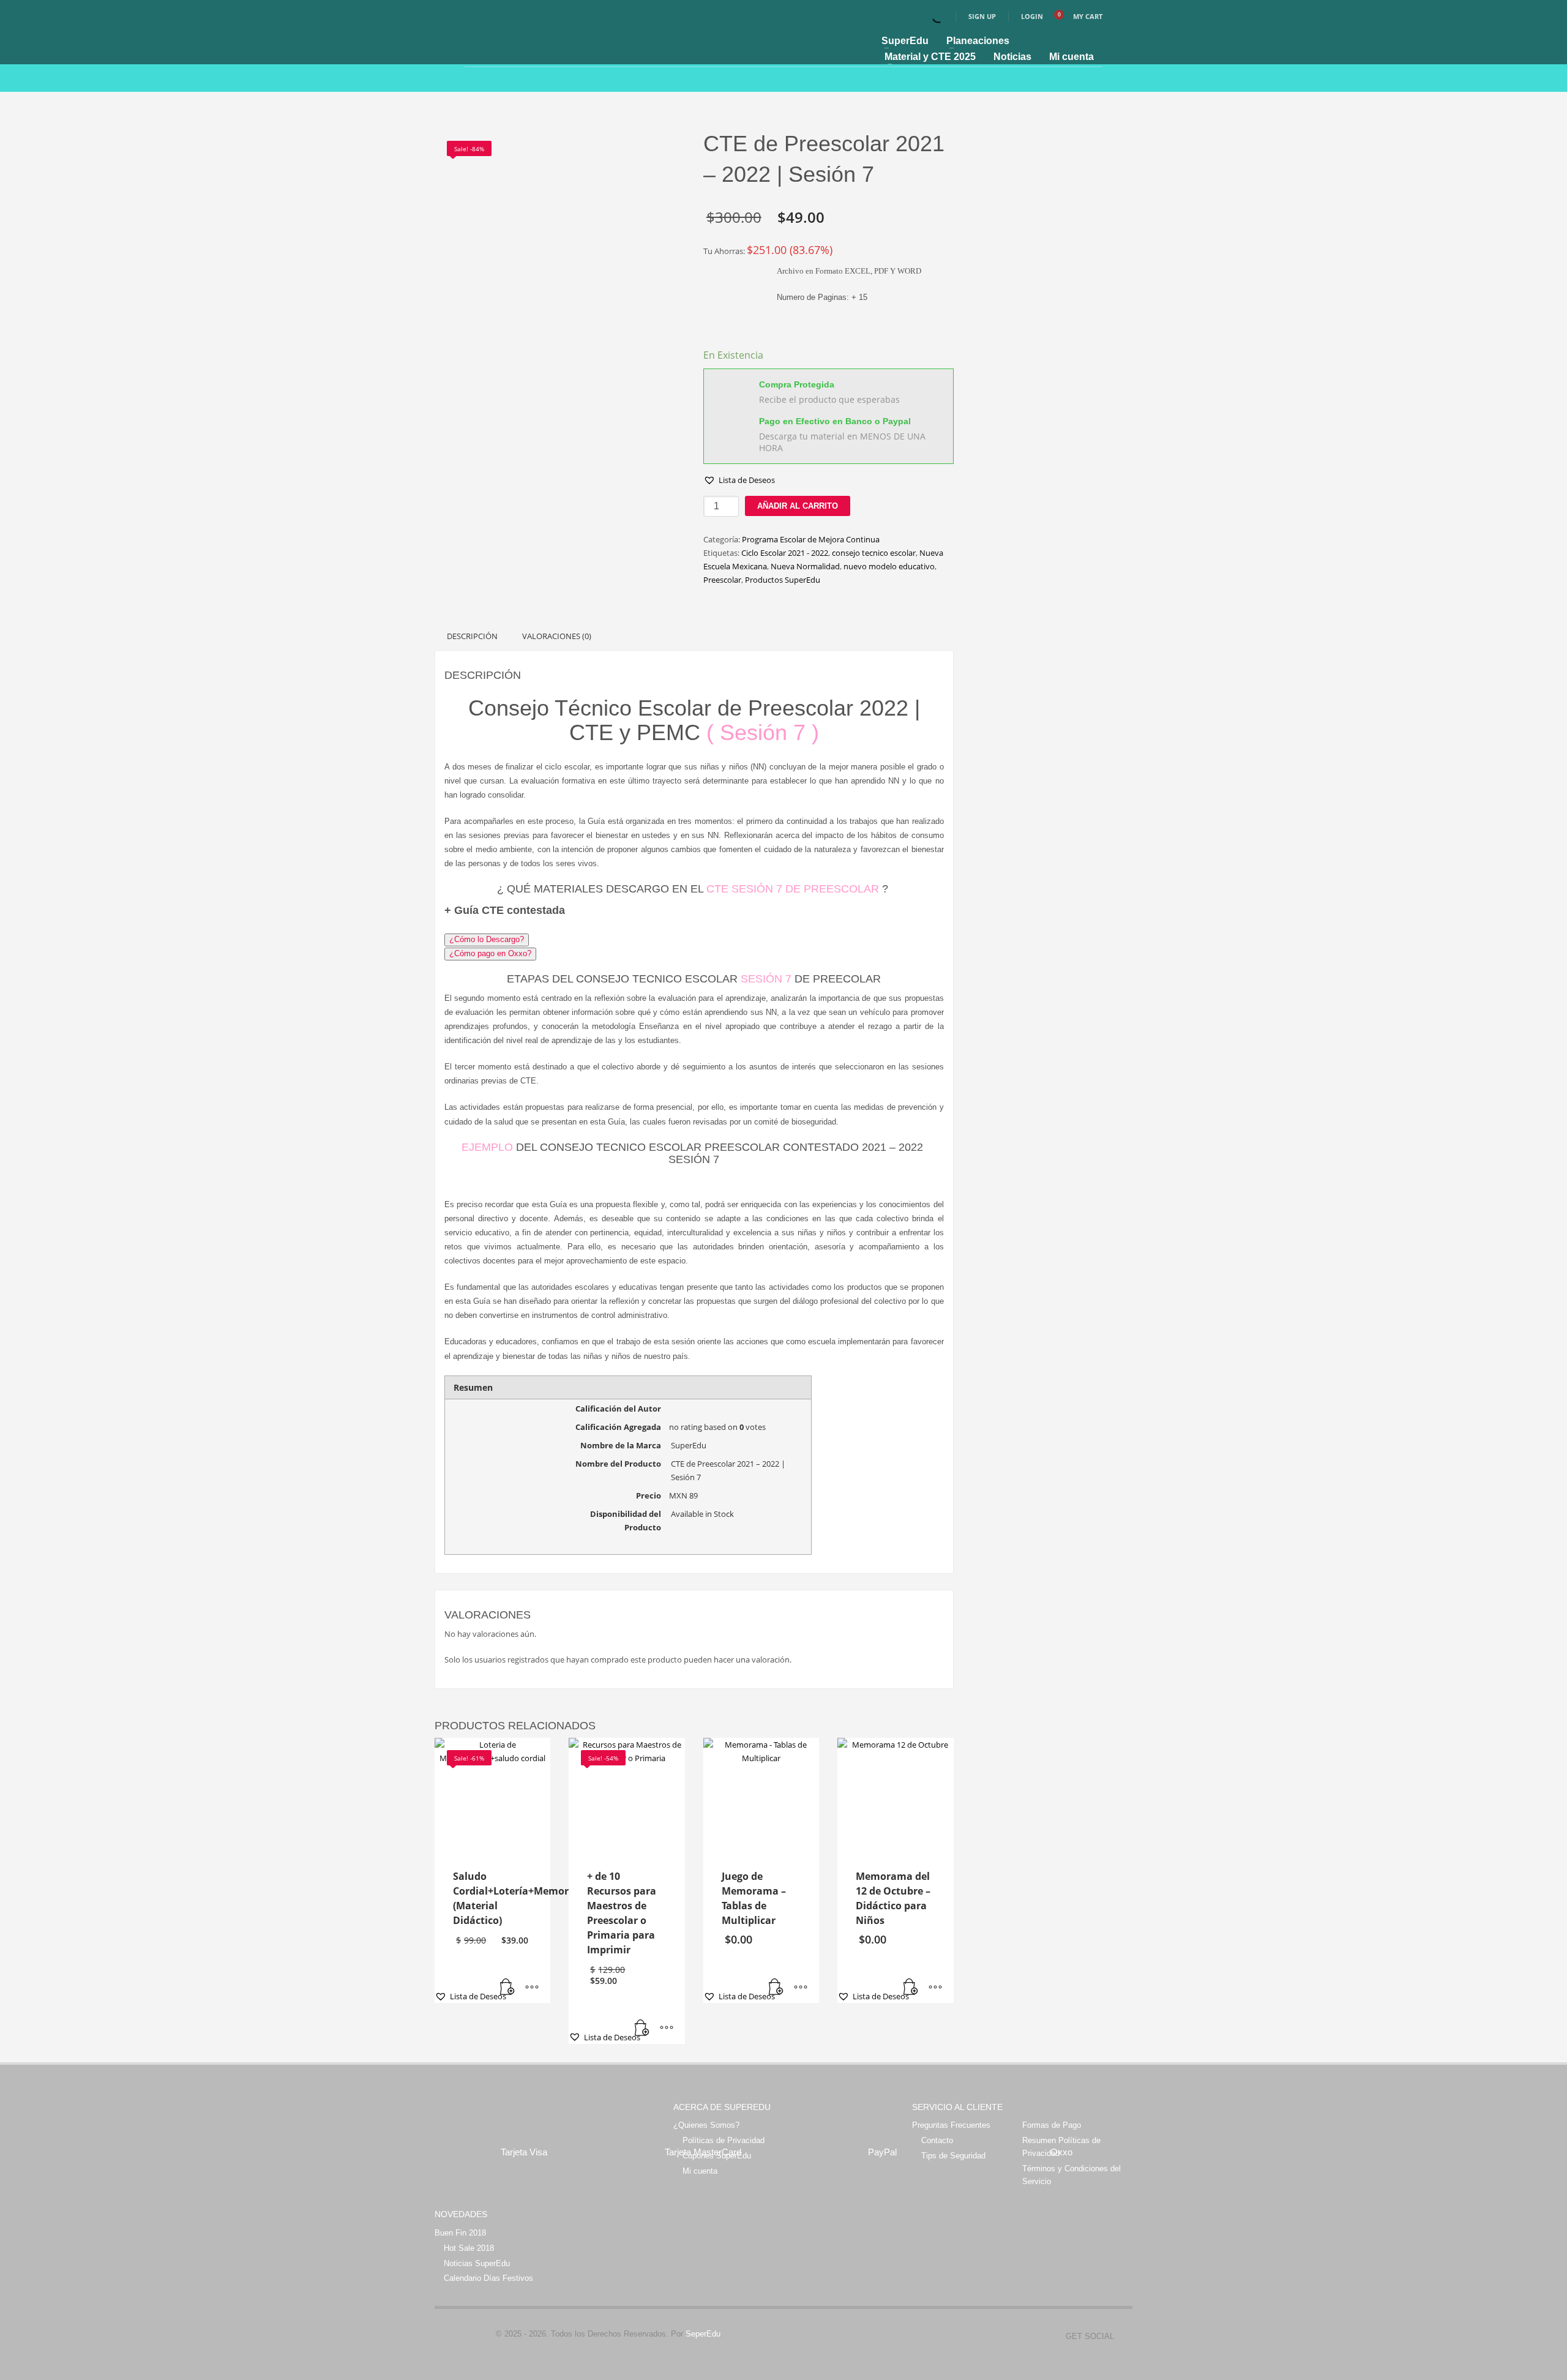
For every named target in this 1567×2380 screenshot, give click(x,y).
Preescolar (722, 580)
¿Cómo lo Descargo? (487, 939)
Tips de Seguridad (953, 2156)
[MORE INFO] (532, 1988)
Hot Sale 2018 (469, 2248)
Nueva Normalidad (805, 566)
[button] (739, 480)
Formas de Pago (1052, 2125)
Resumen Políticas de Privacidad (1061, 2147)
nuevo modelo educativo (889, 566)
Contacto (937, 2140)
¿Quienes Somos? (706, 2125)
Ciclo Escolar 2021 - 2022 (785, 553)
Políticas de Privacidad (724, 2140)
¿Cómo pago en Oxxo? (490, 953)
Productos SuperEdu (783, 580)
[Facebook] (1123, 2337)
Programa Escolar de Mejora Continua (811, 539)
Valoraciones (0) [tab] (557, 636)
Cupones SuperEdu (717, 2156)
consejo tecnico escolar (874, 553)
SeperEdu (703, 2334)
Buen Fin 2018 (460, 2233)
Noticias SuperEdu (477, 2263)
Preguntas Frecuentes (951, 2125)
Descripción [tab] (472, 636)
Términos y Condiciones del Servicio (1071, 2175)
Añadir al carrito (798, 506)
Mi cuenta (700, 2171)
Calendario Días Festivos (488, 2278)
